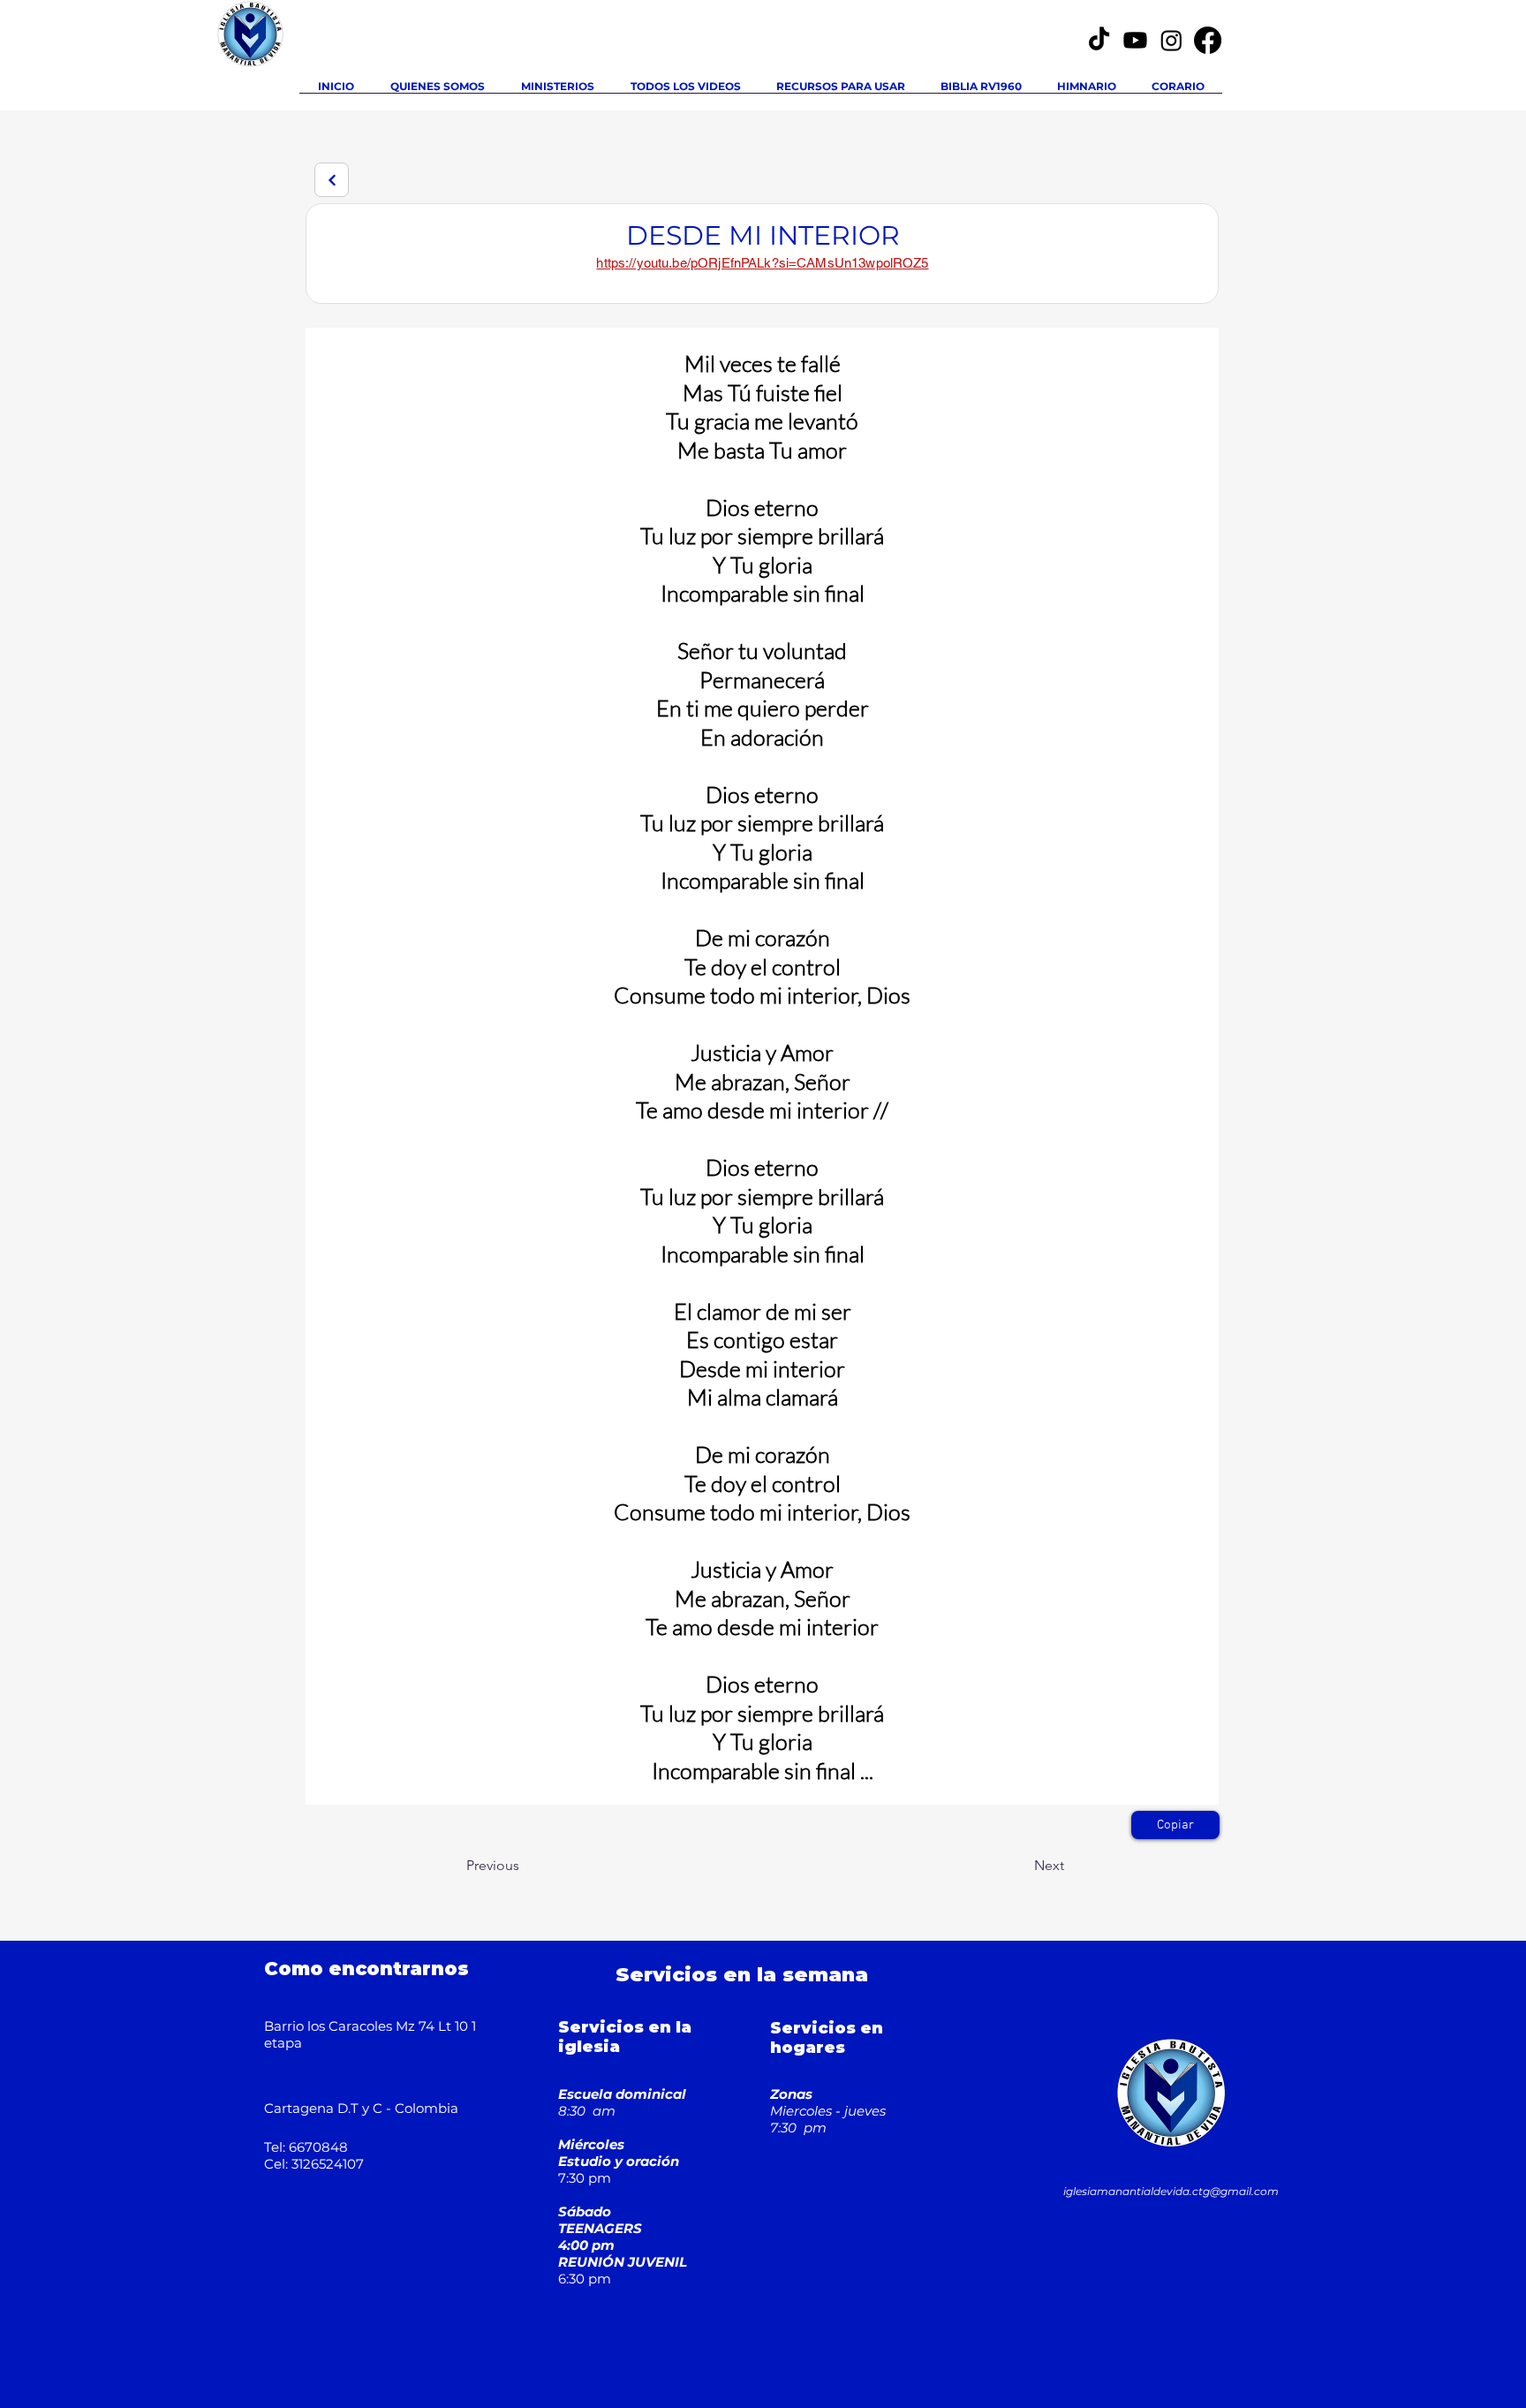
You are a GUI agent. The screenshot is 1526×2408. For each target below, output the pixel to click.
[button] (557, 92)
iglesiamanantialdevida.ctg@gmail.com (1171, 2191)
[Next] (332, 180)
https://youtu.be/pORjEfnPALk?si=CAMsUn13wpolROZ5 (762, 263)
